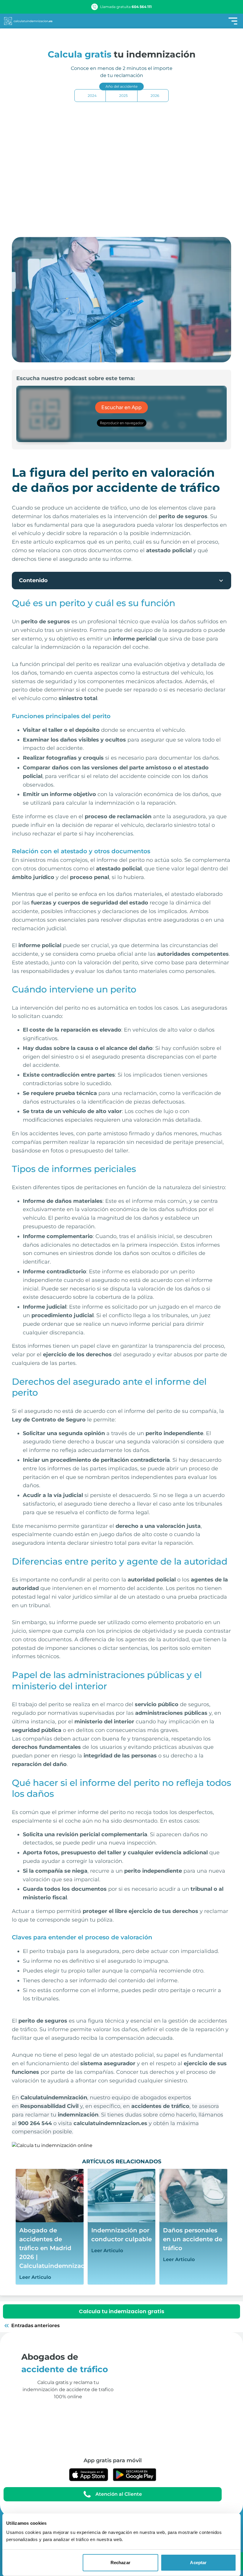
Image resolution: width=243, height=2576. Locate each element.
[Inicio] (28, 21)
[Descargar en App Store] (89, 2475)
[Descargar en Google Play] (135, 2475)
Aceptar (198, 2563)
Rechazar (120, 2563)
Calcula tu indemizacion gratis (121, 2311)
